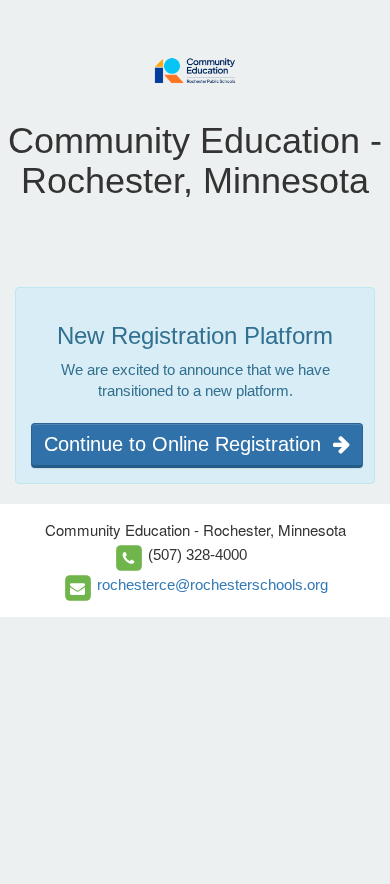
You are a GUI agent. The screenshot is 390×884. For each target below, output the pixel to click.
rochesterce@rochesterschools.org (212, 584)
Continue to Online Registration (188, 444)
